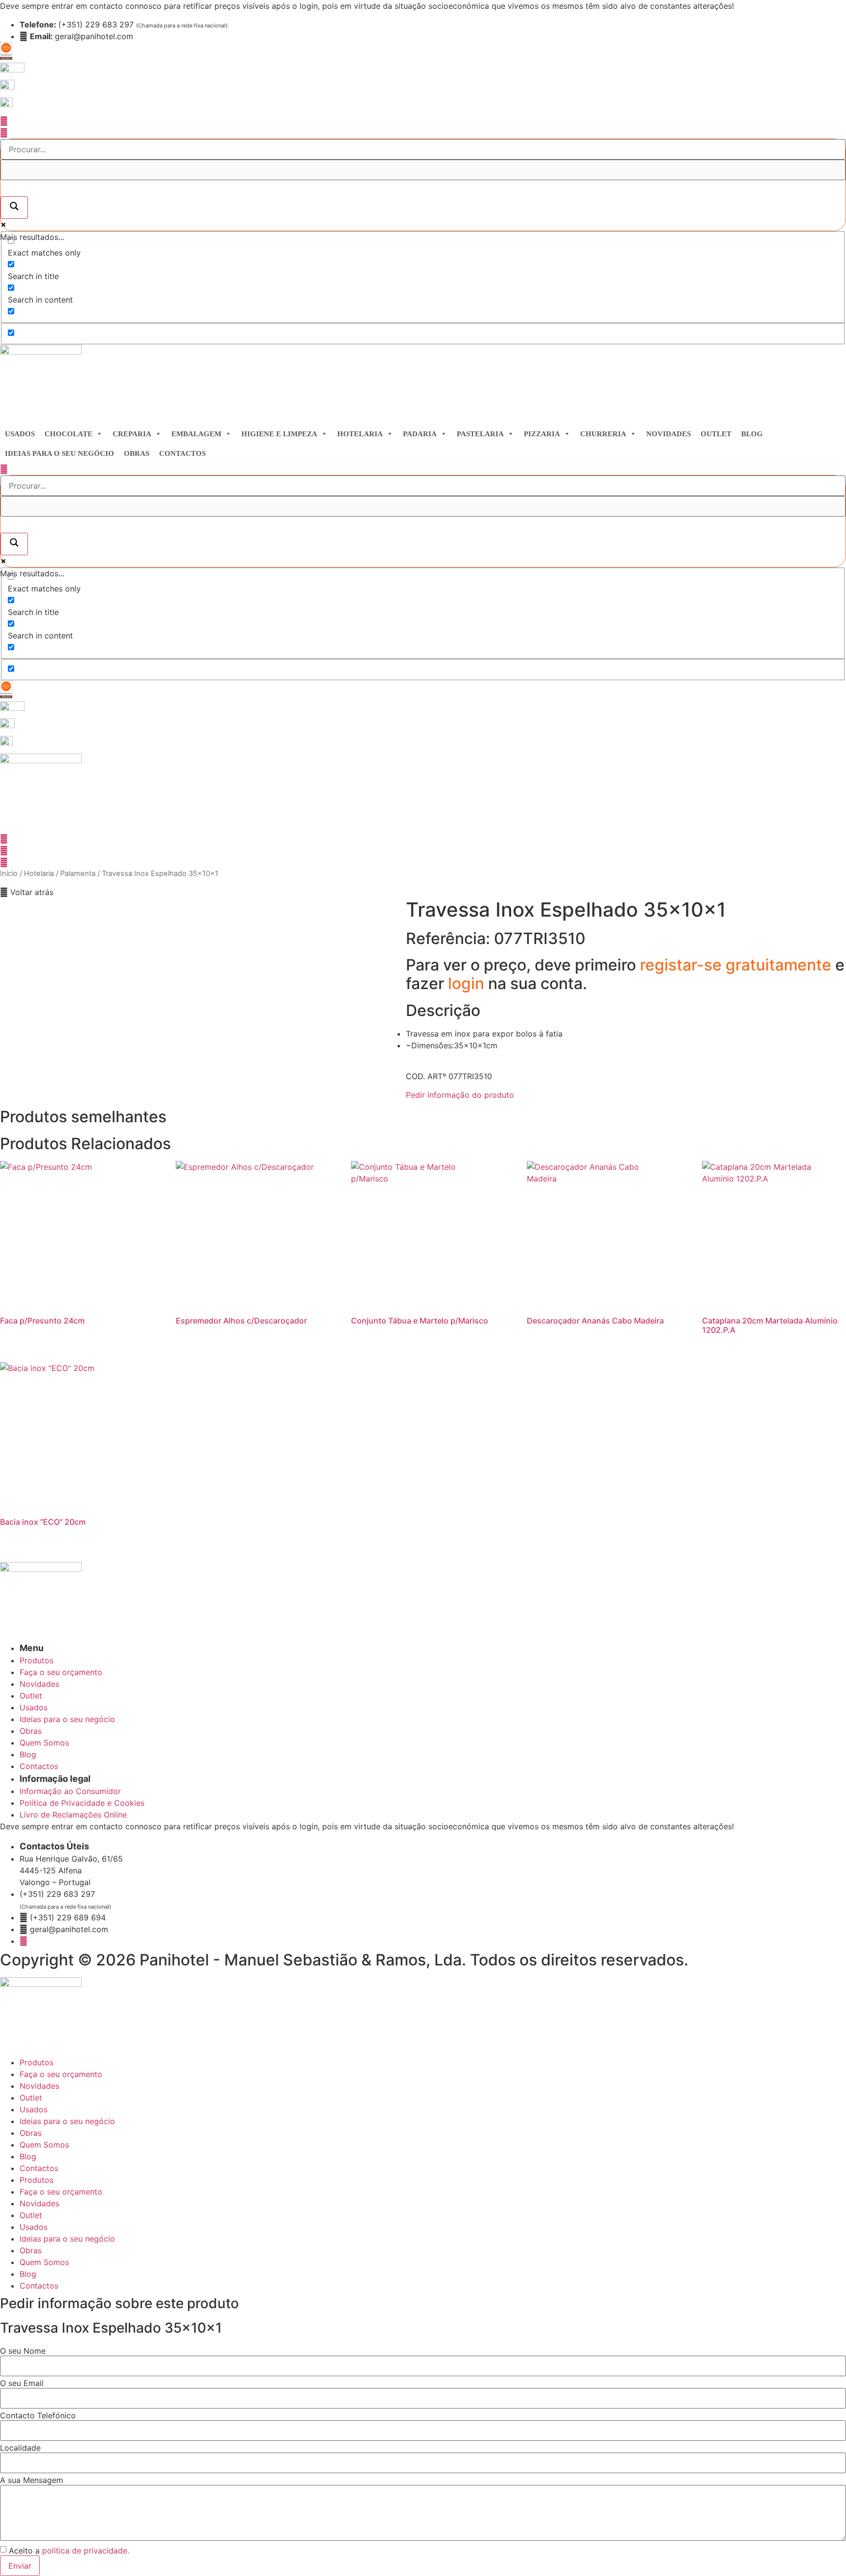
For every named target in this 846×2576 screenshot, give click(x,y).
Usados (20, 434)
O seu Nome (23, 2351)
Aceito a (69, 2551)
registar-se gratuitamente (738, 965)
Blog (752, 434)
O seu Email (22, 2383)
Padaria (420, 434)
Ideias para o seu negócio (59, 453)
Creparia (132, 434)
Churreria (603, 434)
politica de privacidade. (86, 2551)
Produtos (36, 2062)
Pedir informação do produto (460, 1095)
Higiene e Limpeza (279, 434)
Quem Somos (44, 2145)
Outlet (716, 434)
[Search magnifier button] (14, 208)
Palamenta (78, 874)
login (468, 983)
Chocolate (69, 434)
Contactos (182, 453)
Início (9, 874)
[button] (27, 892)
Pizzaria (542, 434)
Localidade (20, 2448)
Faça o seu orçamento (61, 2074)
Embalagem (196, 434)
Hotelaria (360, 434)
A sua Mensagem (32, 2480)
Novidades (669, 434)
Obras (137, 453)
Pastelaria (480, 434)
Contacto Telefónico (38, 2415)
